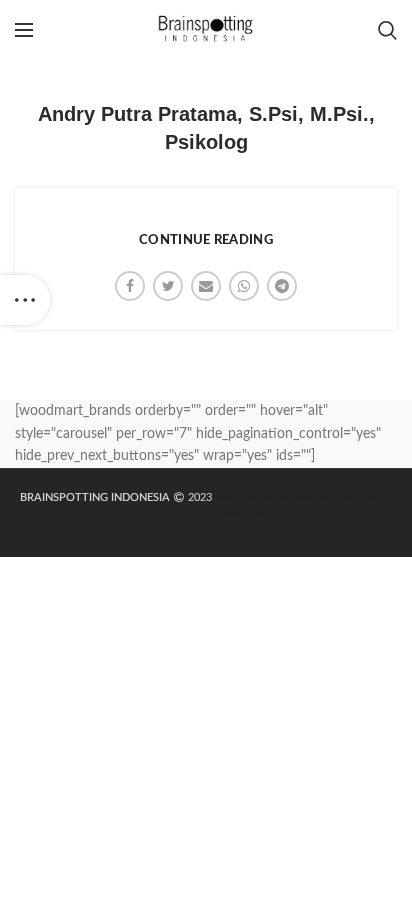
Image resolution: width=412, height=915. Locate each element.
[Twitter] (168, 286)
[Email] (206, 286)
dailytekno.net (301, 497)
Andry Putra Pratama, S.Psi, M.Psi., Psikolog (206, 128)
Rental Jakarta (181, 513)
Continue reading (206, 240)
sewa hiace (365, 497)
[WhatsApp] (244, 286)
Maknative (237, 497)
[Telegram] (282, 286)
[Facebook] (130, 286)
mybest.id (242, 513)
